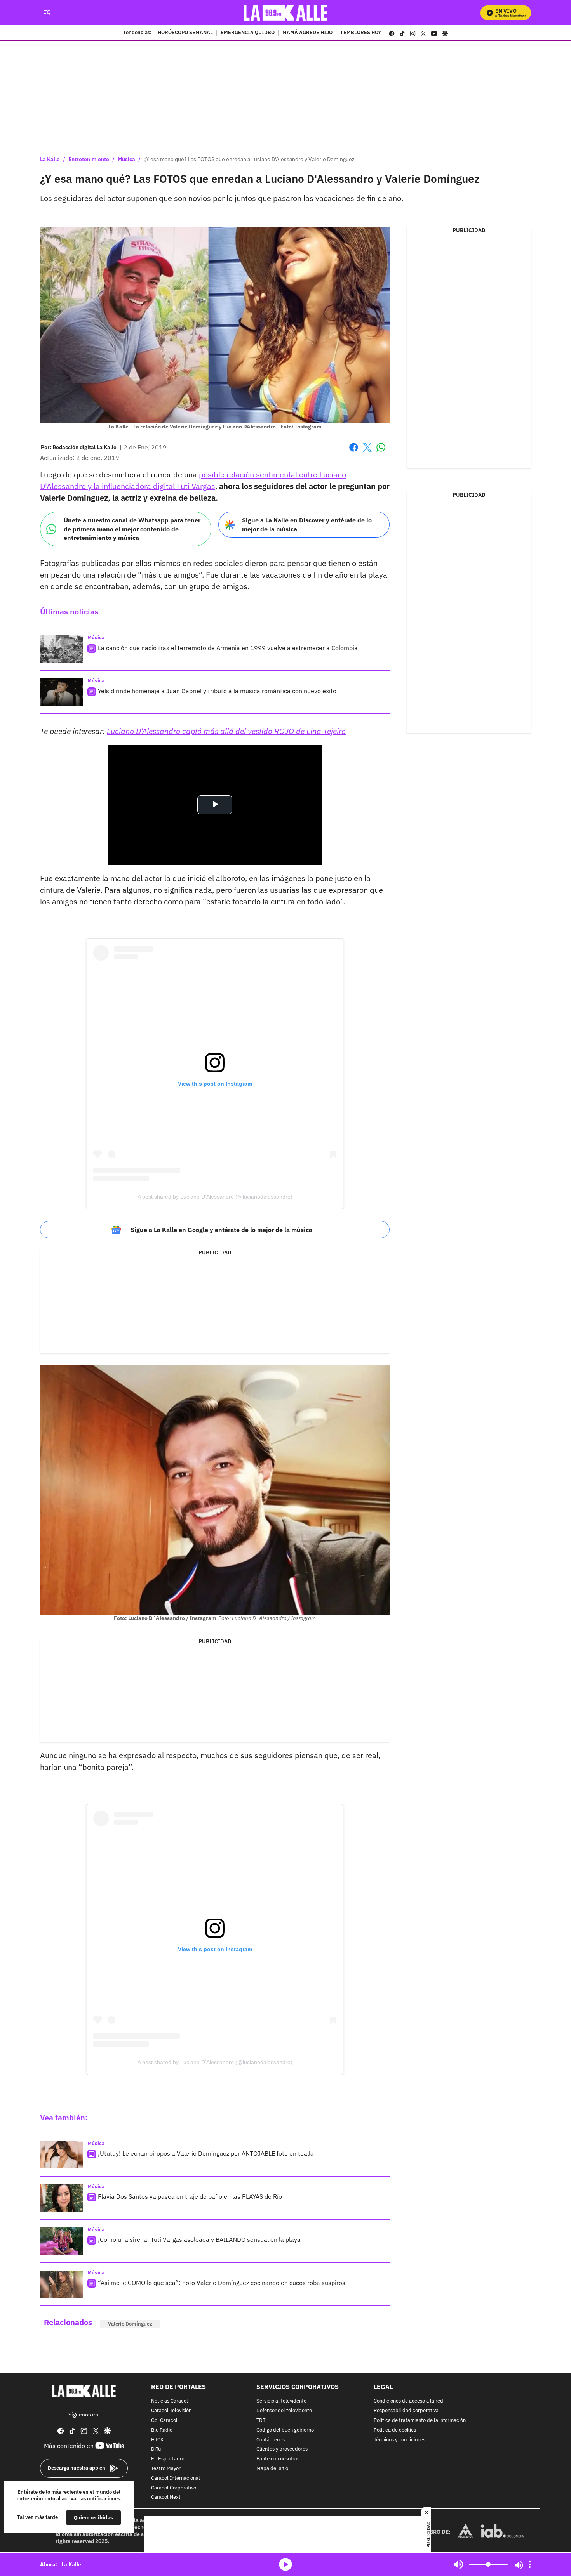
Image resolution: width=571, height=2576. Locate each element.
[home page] (286, 13)
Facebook (354, 452)
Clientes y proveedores (282, 2450)
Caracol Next (166, 2498)
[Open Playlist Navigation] (530, 2564)
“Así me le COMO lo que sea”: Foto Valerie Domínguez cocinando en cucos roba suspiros (222, 2283)
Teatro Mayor (166, 2469)
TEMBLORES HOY (361, 33)
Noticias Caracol (170, 2402)
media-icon (285, 2564)
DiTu (156, 2450)
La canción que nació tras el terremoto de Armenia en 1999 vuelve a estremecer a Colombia (228, 648)
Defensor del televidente (284, 2411)
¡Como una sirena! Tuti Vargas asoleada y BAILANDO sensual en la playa (199, 2239)
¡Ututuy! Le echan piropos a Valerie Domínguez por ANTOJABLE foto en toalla (206, 2153)
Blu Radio (162, 2430)
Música (126, 159)
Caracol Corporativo (174, 2488)
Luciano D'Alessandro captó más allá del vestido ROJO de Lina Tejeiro (226, 731)
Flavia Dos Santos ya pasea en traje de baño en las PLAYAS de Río (190, 2196)
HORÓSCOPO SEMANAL (185, 33)
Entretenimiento (89, 159)
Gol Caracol (164, 2421)
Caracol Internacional (176, 2478)
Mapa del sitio (272, 2469)
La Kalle (50, 159)
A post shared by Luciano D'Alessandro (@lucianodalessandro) (215, 1197)
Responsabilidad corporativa (406, 2411)
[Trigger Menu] (47, 13)
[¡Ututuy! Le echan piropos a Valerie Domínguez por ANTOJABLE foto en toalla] (61, 2155)
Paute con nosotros (278, 2459)
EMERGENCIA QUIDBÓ (248, 33)
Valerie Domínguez (130, 2324)
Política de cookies (395, 2430)
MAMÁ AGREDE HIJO (307, 33)
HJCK (157, 2440)
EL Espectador (168, 2459)
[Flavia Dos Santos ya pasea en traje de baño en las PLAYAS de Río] (61, 2198)
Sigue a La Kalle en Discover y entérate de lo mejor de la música (307, 525)
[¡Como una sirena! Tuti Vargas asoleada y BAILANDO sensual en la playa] (61, 2241)
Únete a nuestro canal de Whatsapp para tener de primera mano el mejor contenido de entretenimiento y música (132, 529)
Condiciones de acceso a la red (408, 2402)
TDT (261, 2421)
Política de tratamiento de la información (420, 2421)
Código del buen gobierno (285, 2430)
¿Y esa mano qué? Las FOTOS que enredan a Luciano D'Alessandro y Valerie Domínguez (249, 159)
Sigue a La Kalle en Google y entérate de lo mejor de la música (221, 1230)
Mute (458, 2564)
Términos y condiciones (400, 2440)
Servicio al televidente (281, 2402)
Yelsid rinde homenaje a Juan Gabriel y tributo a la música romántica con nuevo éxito (217, 691)
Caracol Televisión (171, 2411)
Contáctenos (271, 2440)
